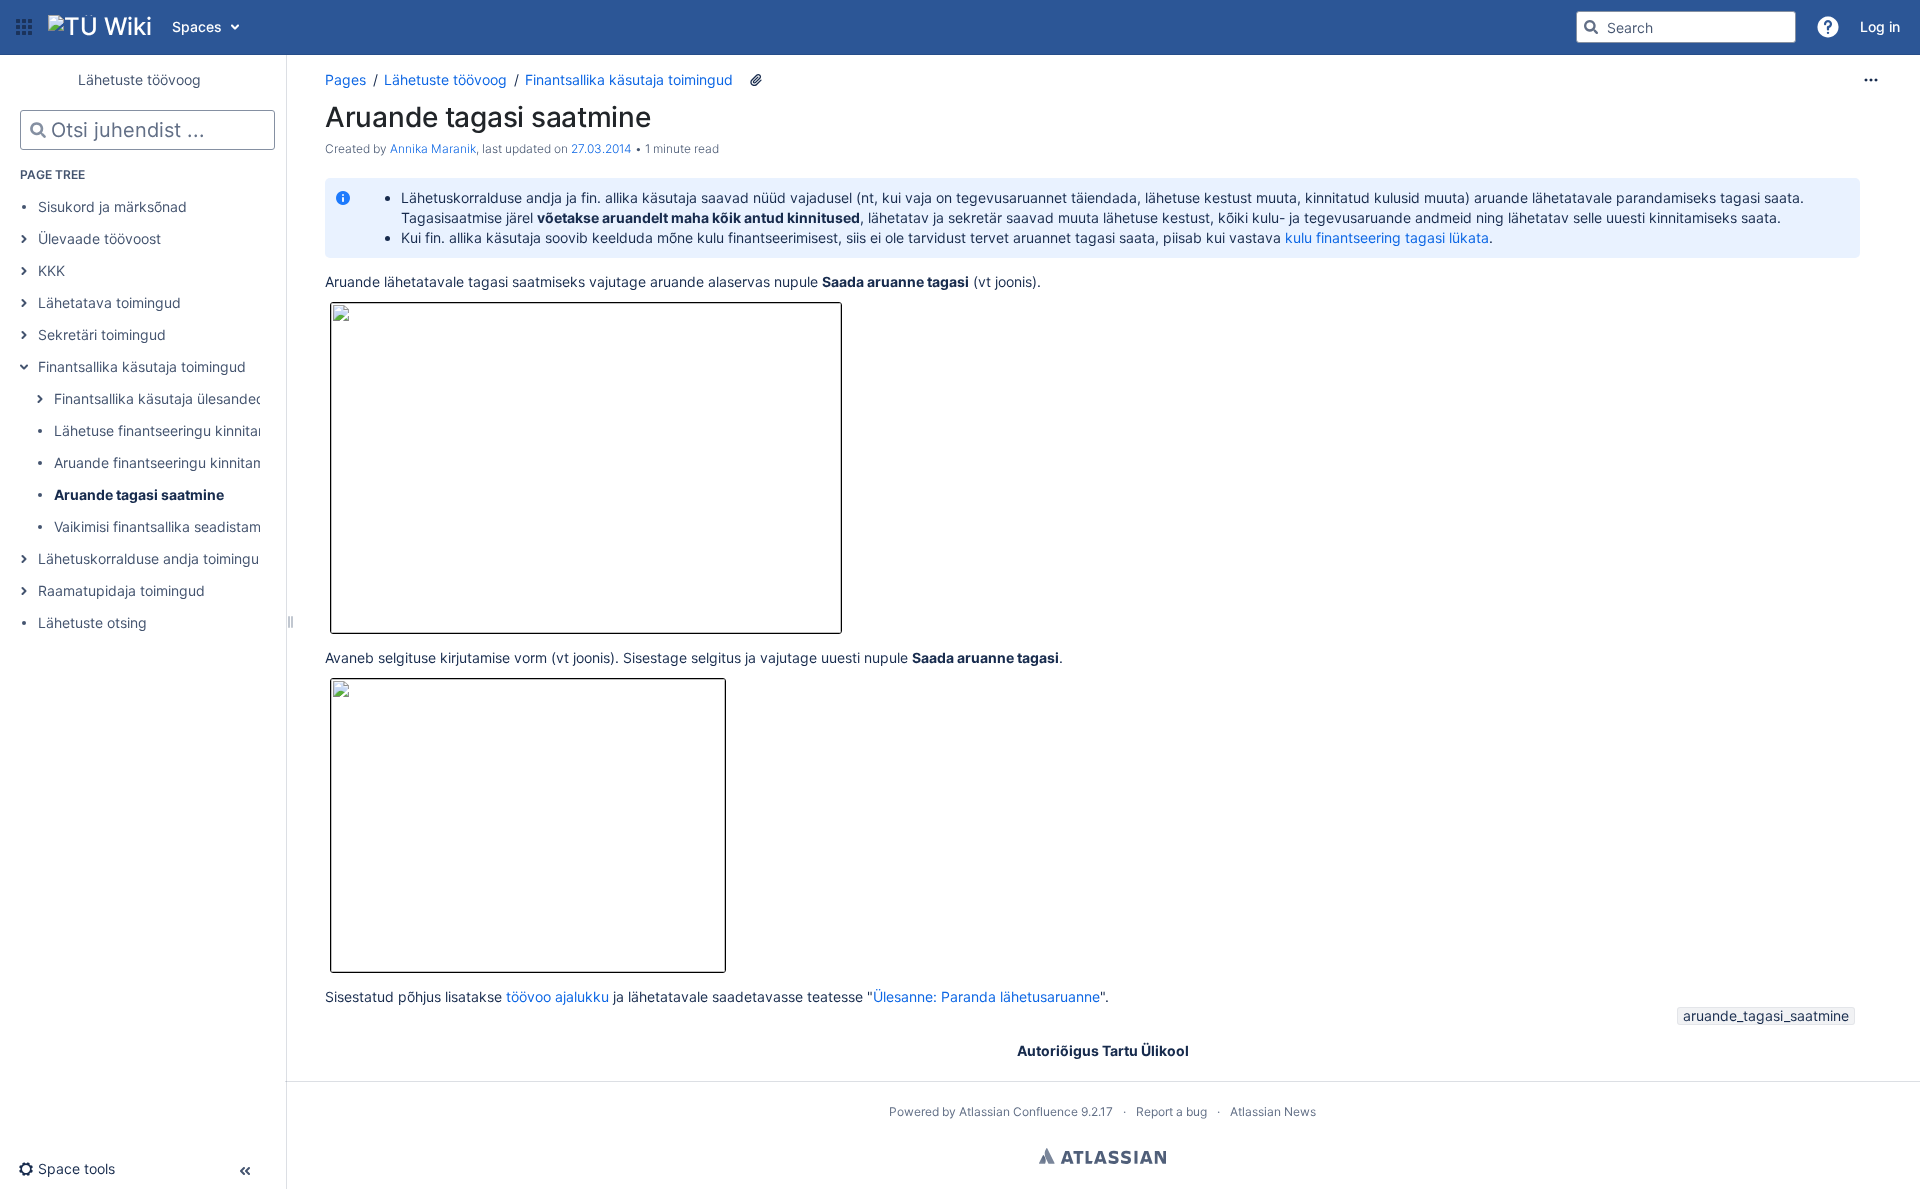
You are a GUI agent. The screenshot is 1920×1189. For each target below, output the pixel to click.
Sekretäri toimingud (102, 334)
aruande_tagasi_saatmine (1766, 1015)
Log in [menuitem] (1880, 26)
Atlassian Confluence (1018, 1111)
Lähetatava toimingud (109, 302)
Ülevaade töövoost (99, 238)
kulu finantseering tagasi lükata (1387, 237)
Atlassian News (1273, 1111)
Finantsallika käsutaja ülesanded (159, 398)
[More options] (1871, 80)
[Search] (1591, 27)
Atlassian (1102, 1156)
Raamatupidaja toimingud (121, 590)
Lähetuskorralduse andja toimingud (153, 558)
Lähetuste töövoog (445, 79)
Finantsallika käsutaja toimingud (142, 366)
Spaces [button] (197, 26)
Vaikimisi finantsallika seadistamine (167, 526)
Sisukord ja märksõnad (112, 206)
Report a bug (1171, 1111)
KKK (51, 270)
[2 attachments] (756, 80)
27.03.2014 (601, 148)
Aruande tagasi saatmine (139, 494)
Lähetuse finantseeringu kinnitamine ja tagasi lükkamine (236, 430)
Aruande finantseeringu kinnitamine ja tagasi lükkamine (233, 462)
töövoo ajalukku (557, 996)
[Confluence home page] (100, 27)
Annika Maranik (433, 148)
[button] (24, 27)
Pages (345, 79)
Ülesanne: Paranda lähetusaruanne (986, 996)
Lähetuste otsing (92, 622)
